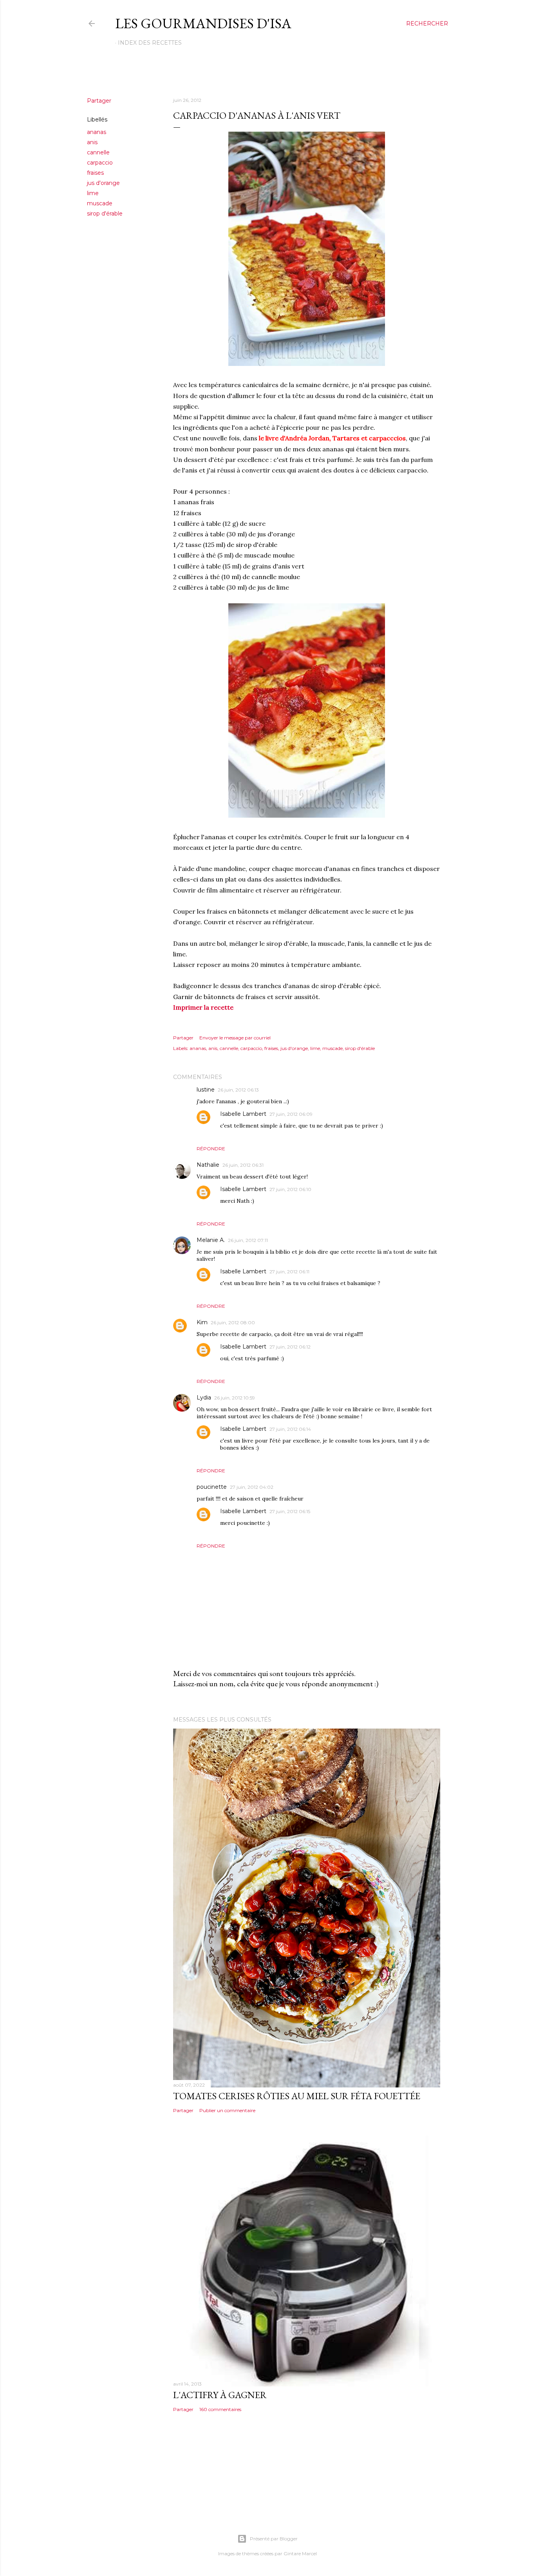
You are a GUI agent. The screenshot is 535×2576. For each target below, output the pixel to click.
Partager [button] (99, 101)
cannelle (98, 152)
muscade (100, 203)
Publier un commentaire (227, 2110)
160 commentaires (220, 2409)
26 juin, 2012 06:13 (238, 1090)
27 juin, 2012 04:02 (252, 1487)
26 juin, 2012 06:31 (243, 1165)
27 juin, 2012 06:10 (290, 1189)
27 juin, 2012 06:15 (290, 1511)
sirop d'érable (105, 214)
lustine (206, 1090)
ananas (97, 132)
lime (93, 193)
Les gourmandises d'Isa (203, 23)
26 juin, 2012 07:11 (248, 1240)
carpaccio (100, 163)
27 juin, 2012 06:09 (291, 1114)
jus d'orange (103, 183)
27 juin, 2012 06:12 (290, 1347)
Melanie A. (211, 1240)
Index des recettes (150, 43)
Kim (202, 1322)
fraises (95, 173)
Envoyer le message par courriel (235, 1038)
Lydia (204, 1398)
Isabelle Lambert (243, 1114)
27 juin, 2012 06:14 (290, 1429)
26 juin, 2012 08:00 (233, 1322)
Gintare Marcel (300, 2553)
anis (92, 142)
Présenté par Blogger (274, 2539)
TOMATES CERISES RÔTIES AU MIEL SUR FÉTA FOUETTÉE (297, 2096)
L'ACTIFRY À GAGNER (220, 2395)
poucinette (212, 1487)
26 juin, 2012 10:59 (235, 1398)
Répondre (211, 1149)
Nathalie (208, 1165)
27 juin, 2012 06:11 (289, 1272)
